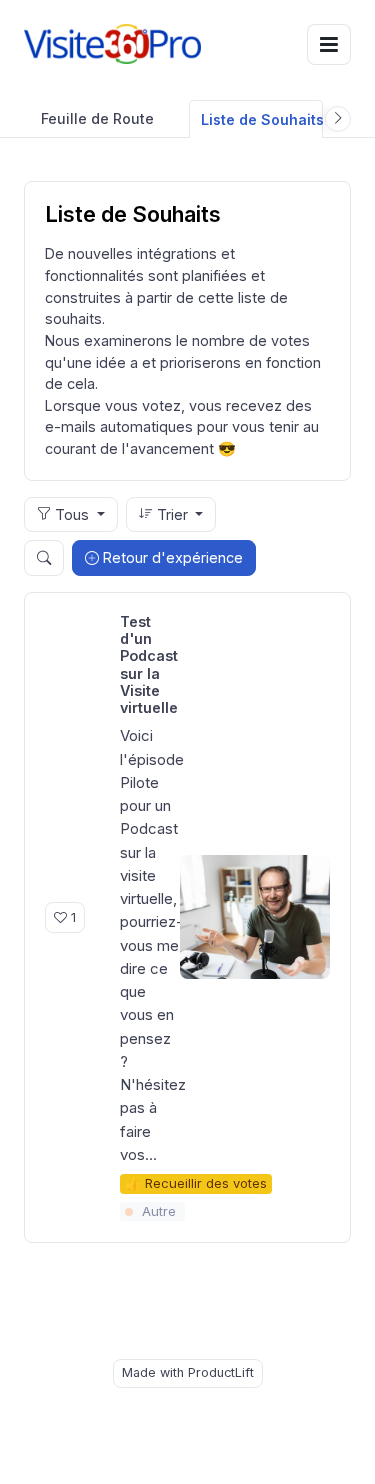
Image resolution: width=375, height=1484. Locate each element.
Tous (72, 514)
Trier (172, 514)
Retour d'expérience (171, 557)
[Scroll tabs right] (338, 119)
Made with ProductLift (188, 1372)
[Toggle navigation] (329, 44)
